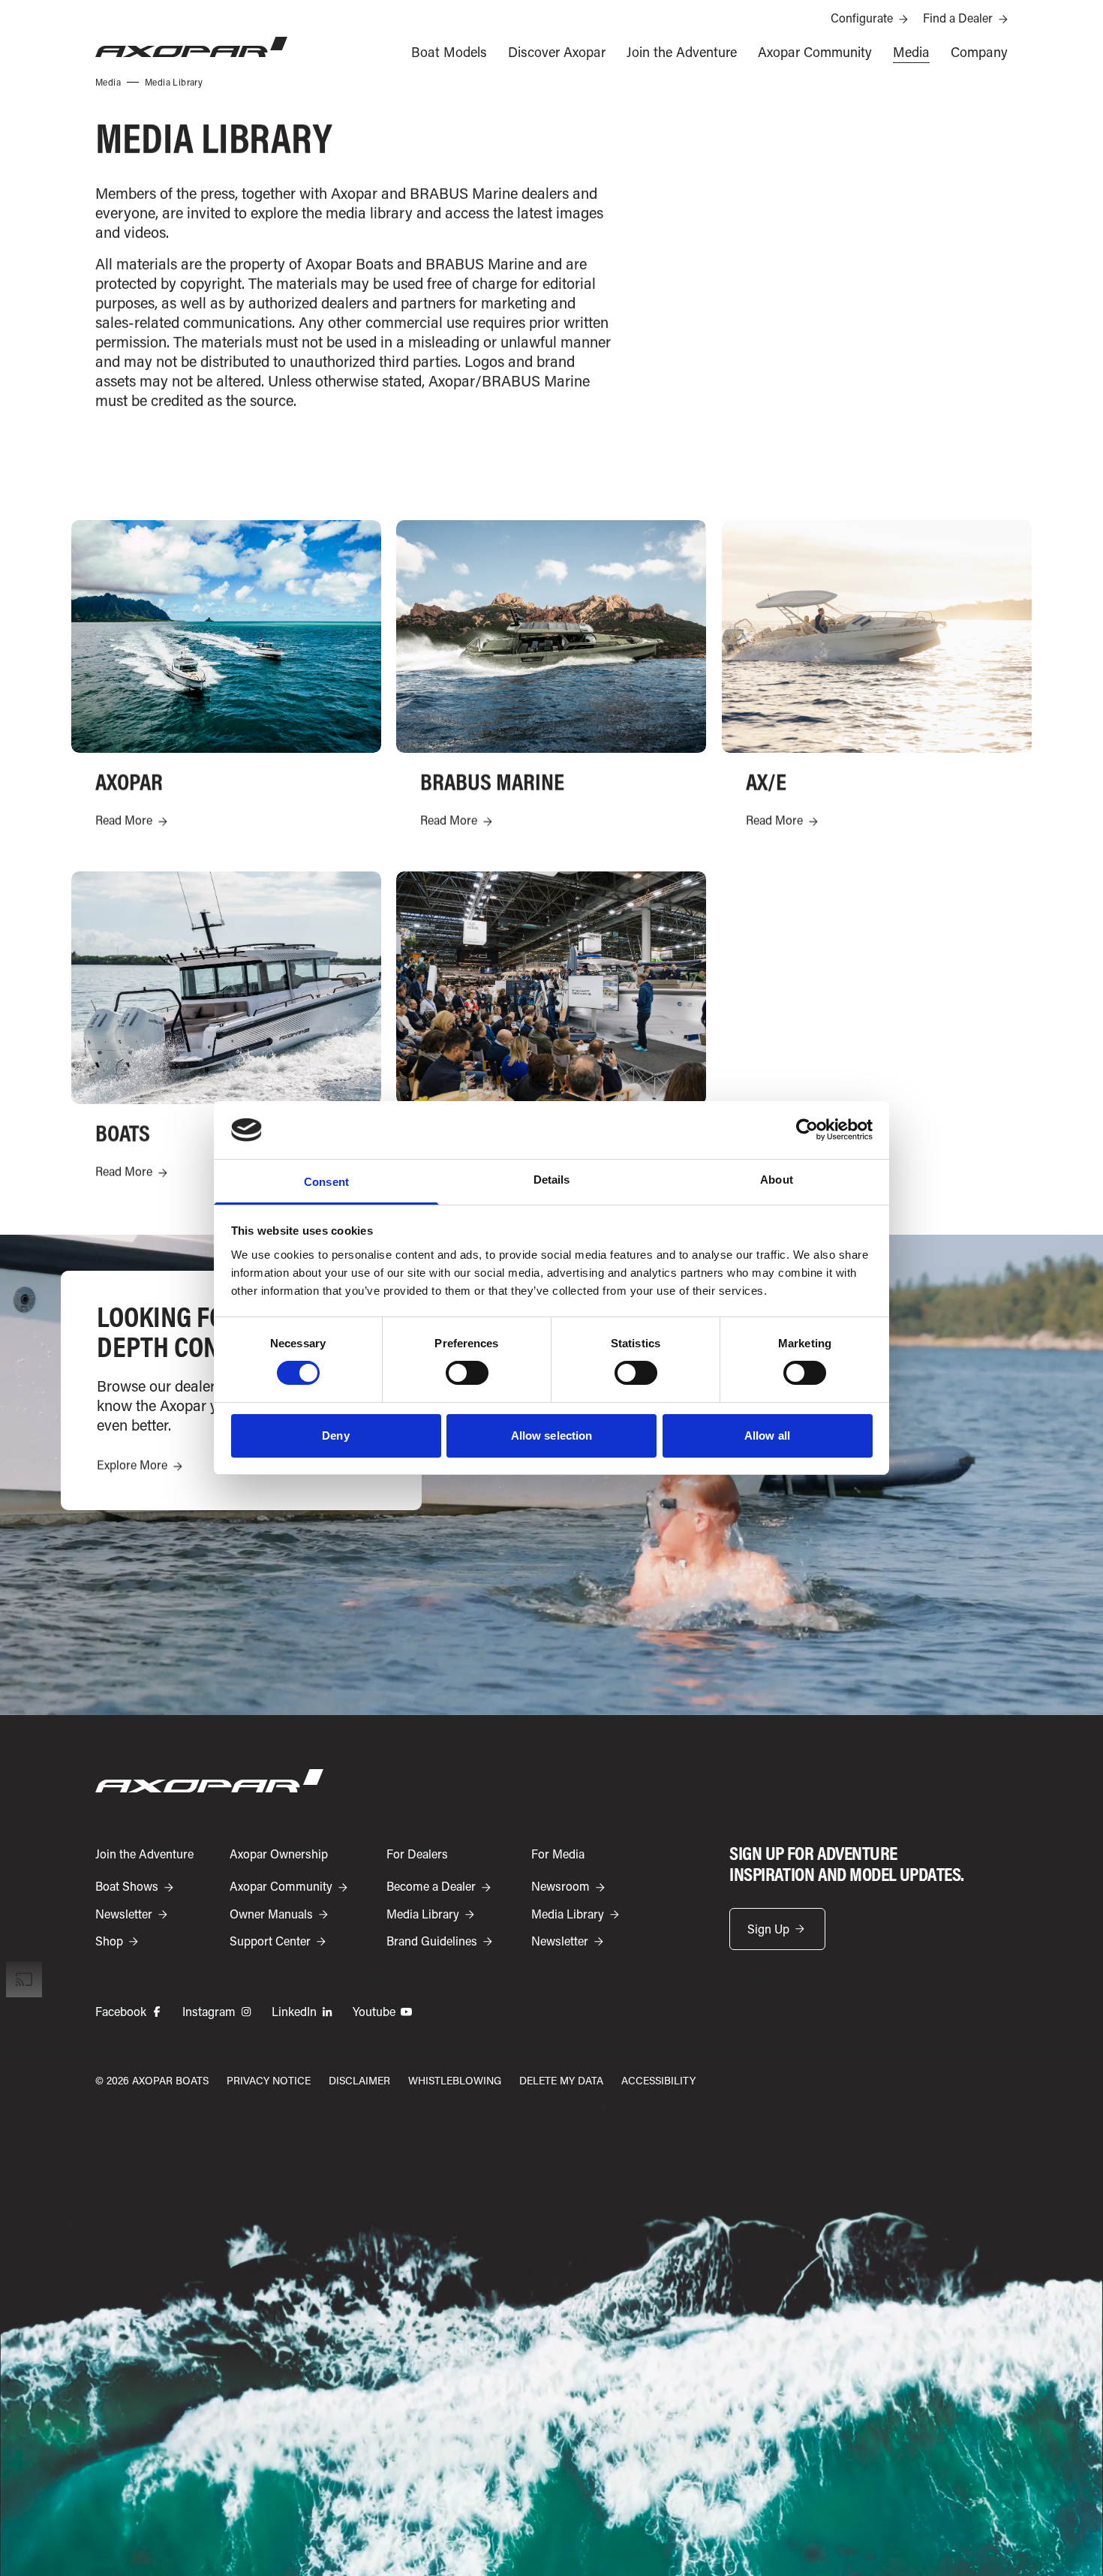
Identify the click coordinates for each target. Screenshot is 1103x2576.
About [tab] (777, 1180)
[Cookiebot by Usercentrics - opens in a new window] (807, 1130)
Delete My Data (561, 2080)
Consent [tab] (326, 1182)
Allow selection (552, 1435)
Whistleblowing (455, 2080)
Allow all (767, 1435)
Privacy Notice (269, 2080)
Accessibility (658, 2080)
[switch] (467, 1373)
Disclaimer (359, 2080)
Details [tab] (552, 1180)
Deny (335, 1435)
